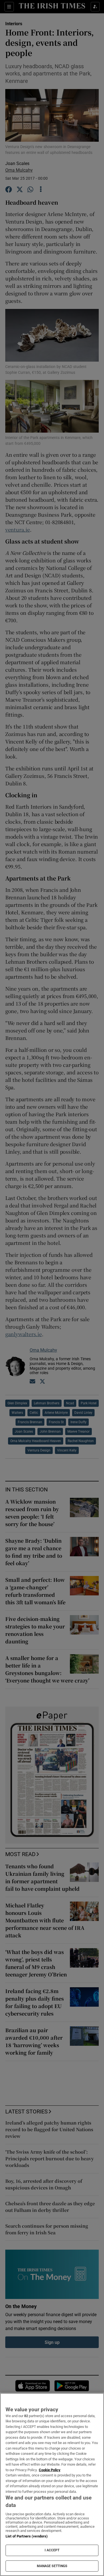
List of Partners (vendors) (27, 2536)
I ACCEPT (52, 2550)
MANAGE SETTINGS (52, 2566)
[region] (52, 2484)
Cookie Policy (50, 2470)
